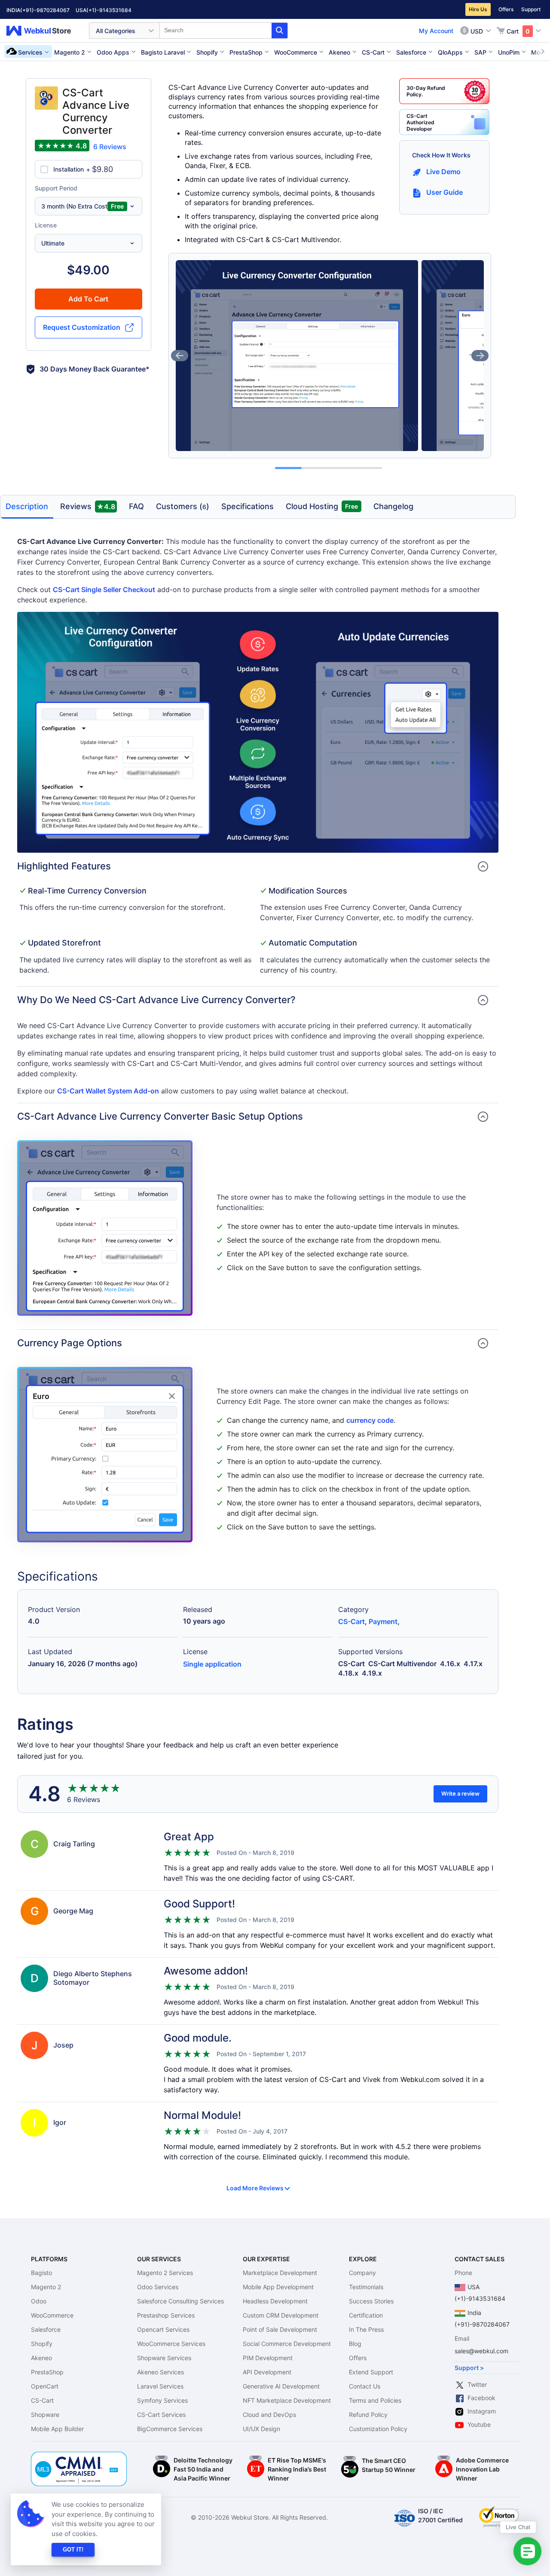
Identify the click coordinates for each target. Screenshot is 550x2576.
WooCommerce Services (171, 2344)
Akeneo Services (160, 2372)
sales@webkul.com (481, 2351)
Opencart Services (163, 2329)
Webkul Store (44, 31)
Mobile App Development (278, 2287)
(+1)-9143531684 (109, 10)
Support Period (56, 188)
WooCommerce (52, 2315)
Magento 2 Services (165, 2273)
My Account (436, 31)
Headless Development (275, 2301)
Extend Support (371, 2372)
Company (362, 2273)
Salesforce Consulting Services (180, 2301)
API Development (267, 2372)
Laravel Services (160, 2386)
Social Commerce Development (287, 2344)
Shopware (45, 2415)
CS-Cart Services (161, 2415)
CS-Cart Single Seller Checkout (104, 590)
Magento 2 (46, 2287)
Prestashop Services (166, 2315)
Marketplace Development (280, 2273)
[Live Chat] (527, 2551)
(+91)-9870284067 (45, 10)
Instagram (482, 2411)
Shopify (42, 2344)
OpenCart (45, 2386)
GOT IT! (73, 2550)
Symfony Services (162, 2400)
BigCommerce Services (170, 2429)
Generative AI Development (281, 2386)
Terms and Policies (375, 2400)
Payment (383, 1621)
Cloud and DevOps (269, 2415)
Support (531, 9)
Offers (506, 9)
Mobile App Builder (57, 2429)
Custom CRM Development (281, 2315)
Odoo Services (158, 2287)
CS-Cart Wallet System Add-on (108, 1091)
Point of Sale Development (280, 2329)
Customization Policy (378, 2429)
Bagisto (41, 2273)
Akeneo (41, 2358)
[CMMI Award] (79, 2456)
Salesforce (46, 2329)
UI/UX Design (261, 2429)
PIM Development (268, 2358)
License (46, 225)
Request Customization (82, 327)
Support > (469, 2368)
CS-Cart (351, 1621)
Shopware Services (164, 2358)
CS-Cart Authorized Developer (420, 122)
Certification (366, 2315)
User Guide (445, 192)
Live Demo (443, 172)
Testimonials (366, 2287)
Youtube (479, 2424)
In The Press (366, 2329)
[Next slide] (480, 356)
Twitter (477, 2384)
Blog (355, 2344)
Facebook (481, 2398)
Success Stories (371, 2301)
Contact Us (365, 2386)
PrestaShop (47, 2372)
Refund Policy (368, 2415)
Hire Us (478, 9)
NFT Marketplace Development (287, 2400)
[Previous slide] (180, 356)
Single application (212, 1664)
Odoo (39, 2301)
